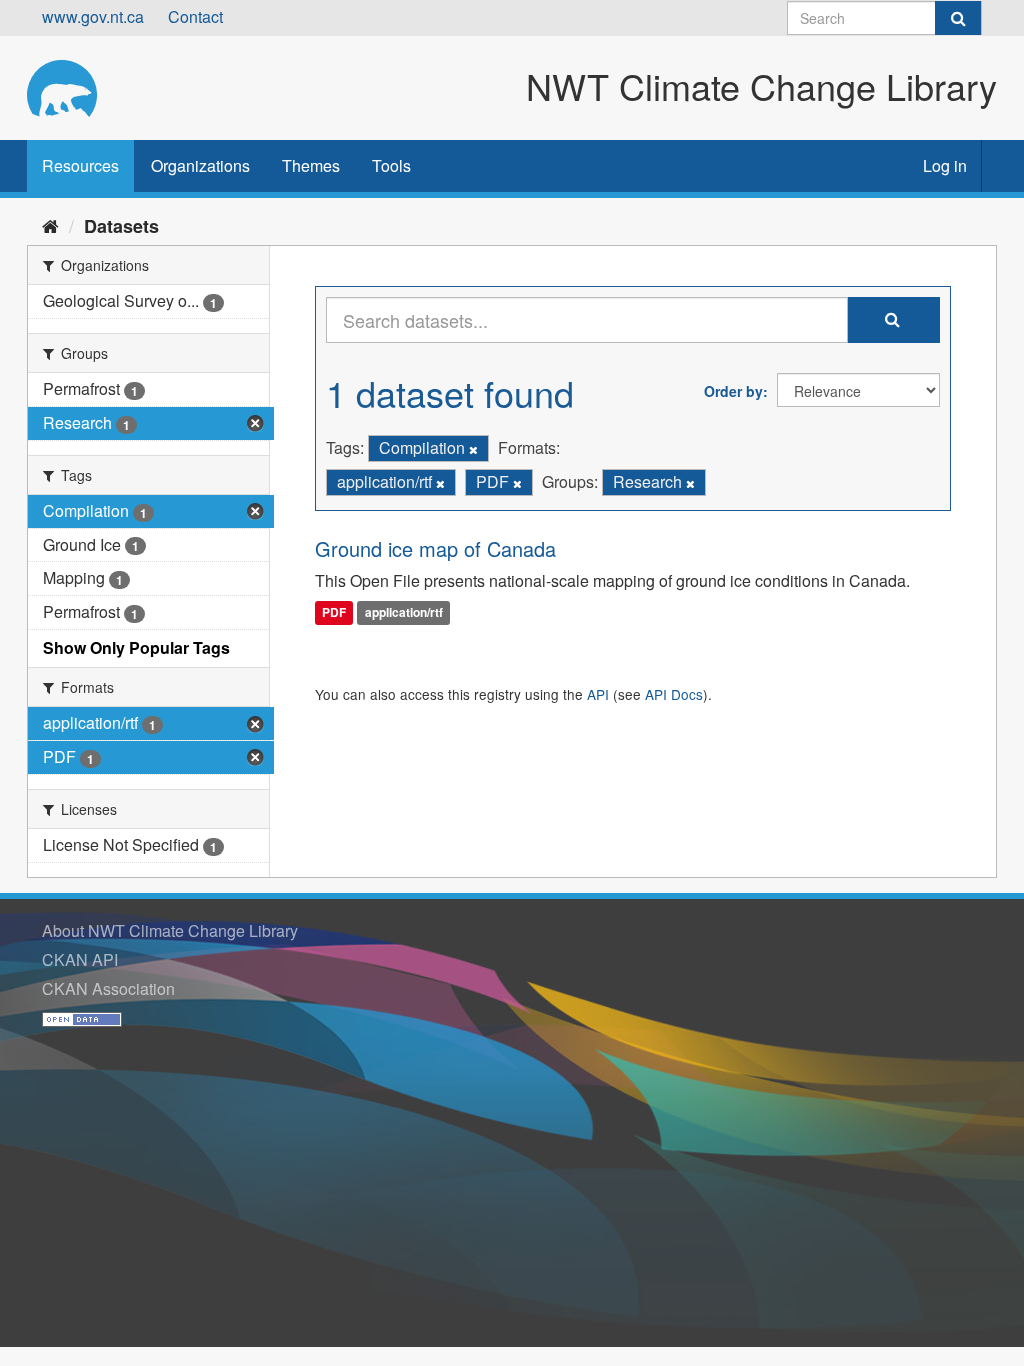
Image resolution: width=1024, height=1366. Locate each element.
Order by (733, 391)
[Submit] (958, 18)
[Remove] (473, 449)
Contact (195, 16)
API (598, 694)
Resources (80, 165)
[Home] (50, 225)
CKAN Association (108, 988)
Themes (311, 165)
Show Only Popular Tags (136, 647)
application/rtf (404, 613)
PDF (334, 613)
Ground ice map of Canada (435, 548)
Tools (391, 165)
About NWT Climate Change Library (170, 930)
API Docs (674, 694)
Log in (945, 165)
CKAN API (80, 959)
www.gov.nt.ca (93, 16)
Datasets (121, 226)
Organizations (200, 165)
